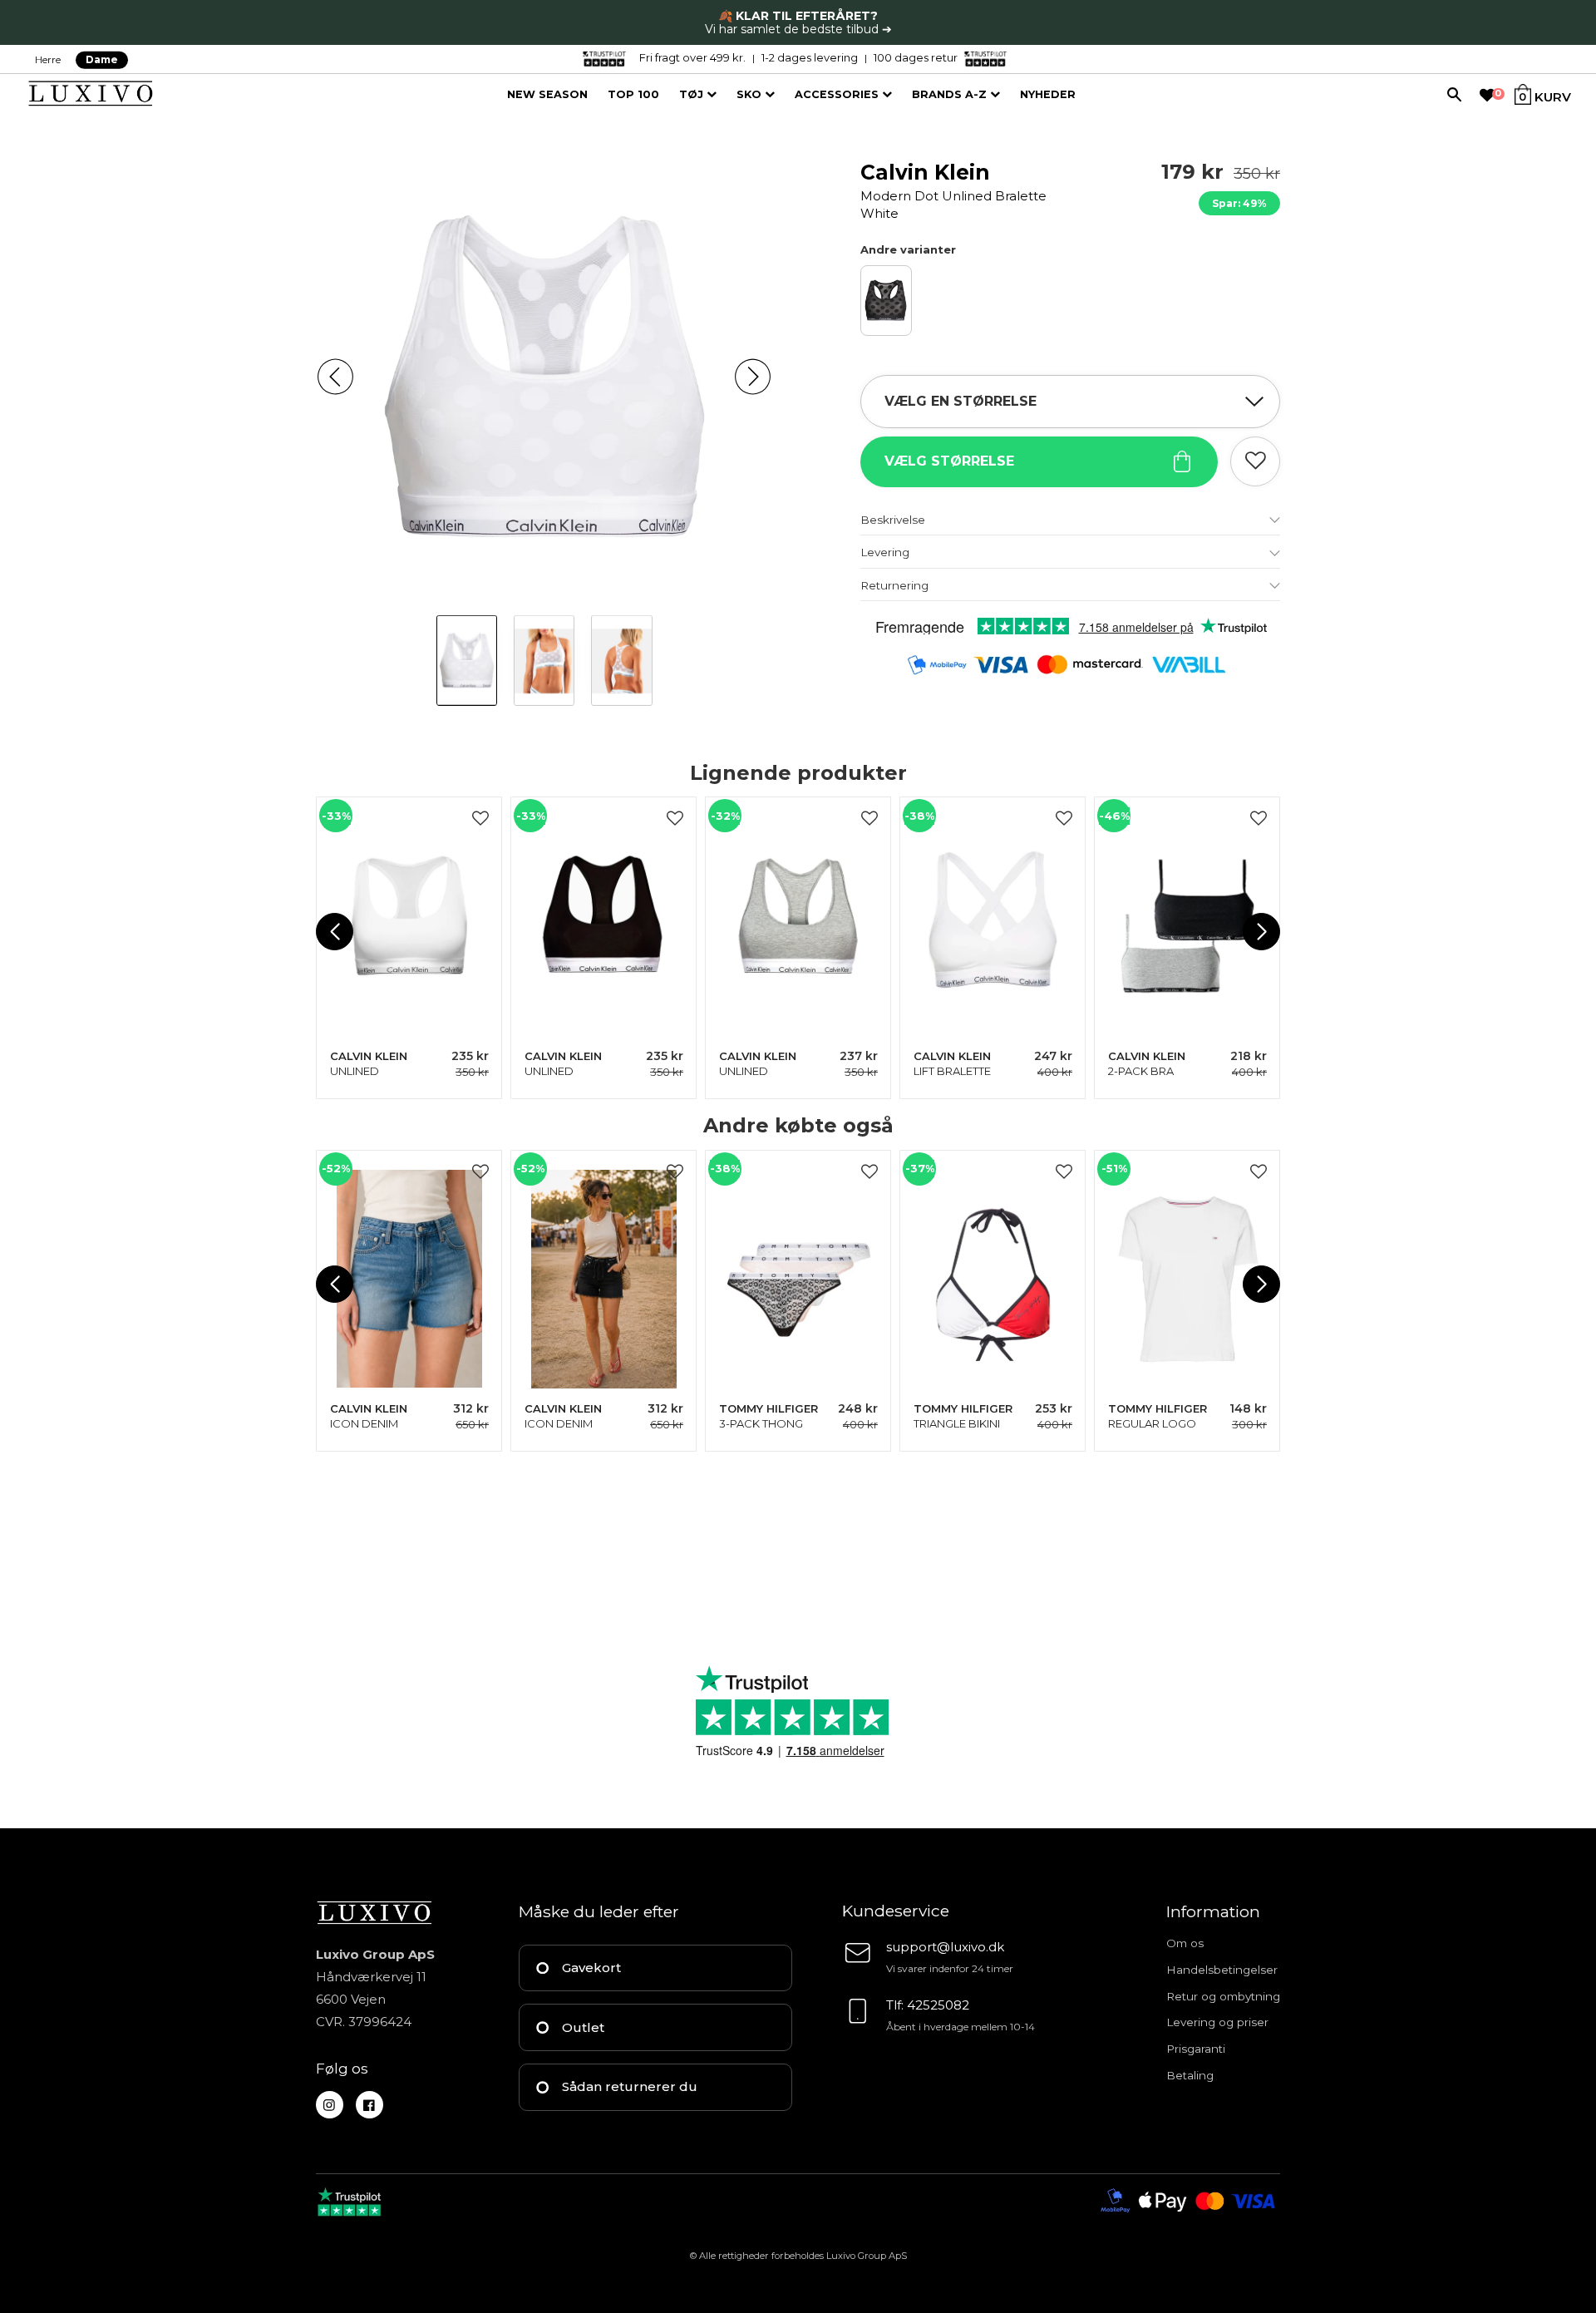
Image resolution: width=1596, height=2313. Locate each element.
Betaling (1190, 2075)
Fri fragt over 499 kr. (692, 57)
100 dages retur (916, 57)
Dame (102, 59)
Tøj (693, 94)
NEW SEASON (547, 94)
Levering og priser (1217, 2022)
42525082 (938, 2005)
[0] (1487, 96)
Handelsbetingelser (1222, 1970)
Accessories (838, 94)
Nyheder (1048, 94)
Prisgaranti (1196, 2049)
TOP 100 (633, 94)
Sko (751, 94)
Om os (1185, 1943)
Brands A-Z (951, 94)
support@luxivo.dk (945, 1947)
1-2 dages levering (810, 57)
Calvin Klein (953, 190)
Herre (48, 59)
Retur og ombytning (1223, 1996)
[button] (335, 377)
